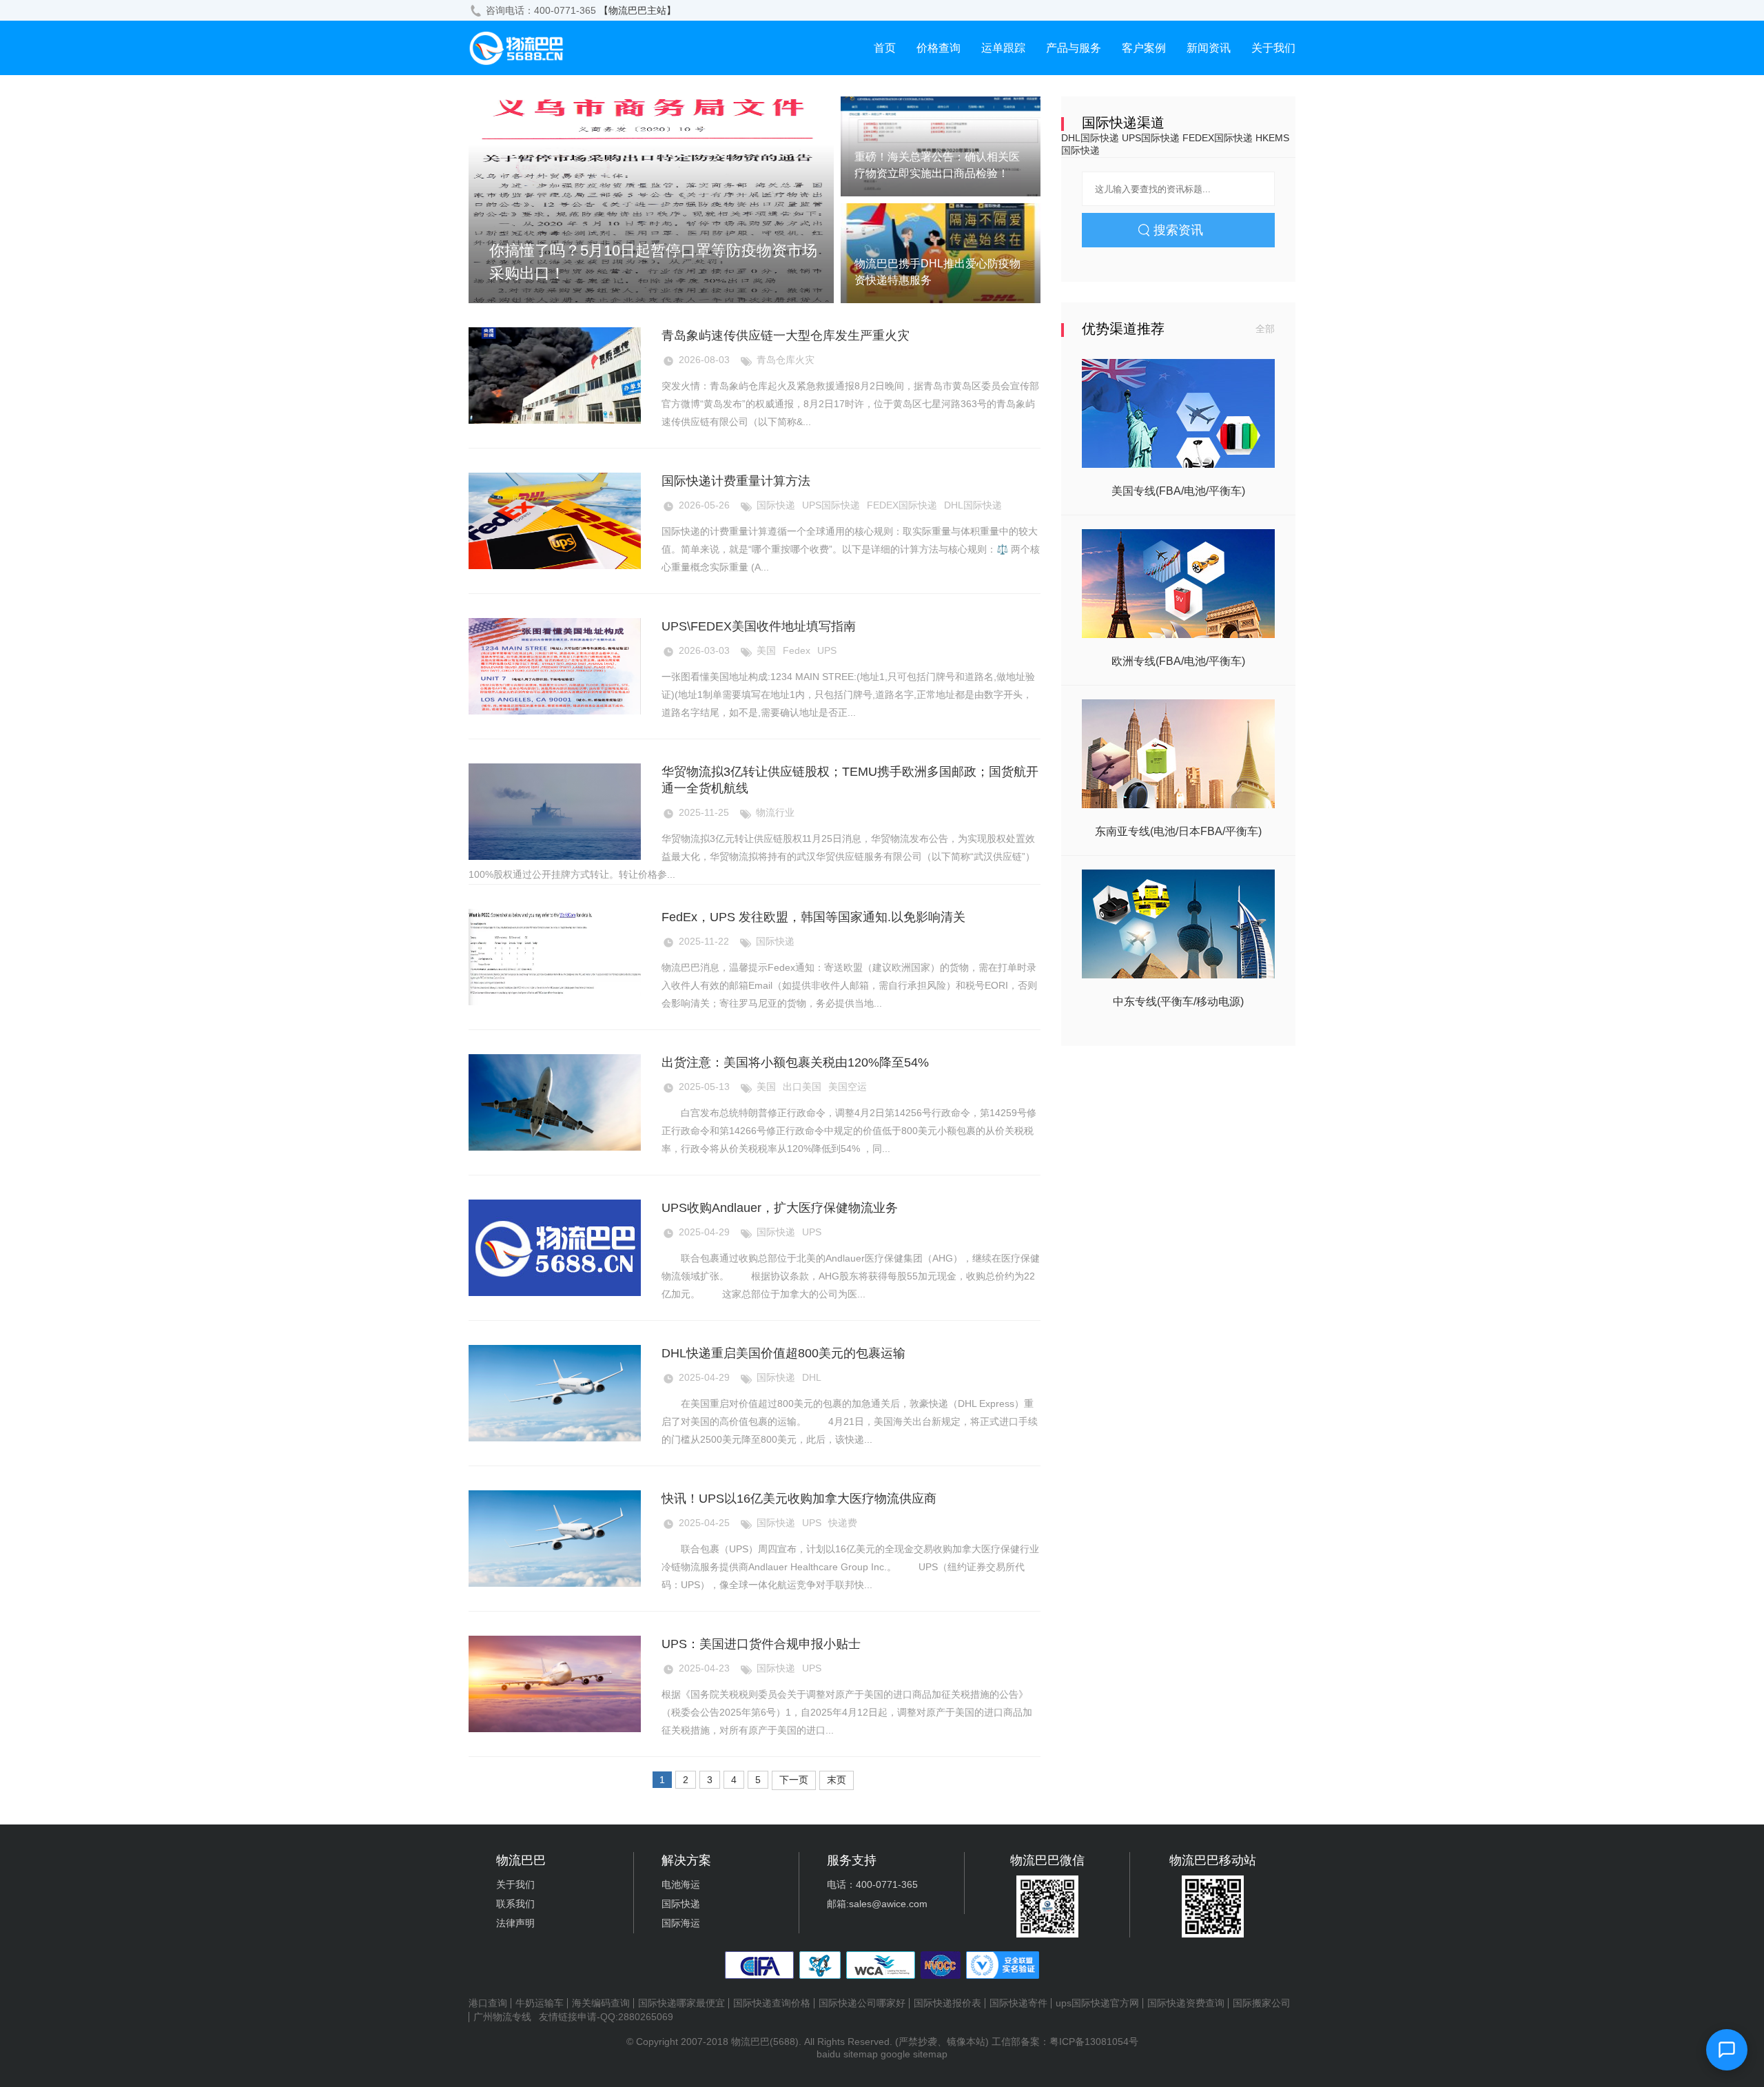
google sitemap (914, 2054)
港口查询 (488, 2003)
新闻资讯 (1209, 48)
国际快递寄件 (1018, 2003)
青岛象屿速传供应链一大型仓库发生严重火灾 (786, 336)
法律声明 (515, 1923)
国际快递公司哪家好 (862, 2003)
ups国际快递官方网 (1097, 2003)
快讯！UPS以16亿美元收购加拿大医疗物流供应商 (799, 1499)
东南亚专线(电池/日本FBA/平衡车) (1178, 831)
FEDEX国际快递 (902, 505)
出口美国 (802, 1087)
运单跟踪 (1003, 48)
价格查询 (939, 48)
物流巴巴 (750, 2042)
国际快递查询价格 (772, 2003)
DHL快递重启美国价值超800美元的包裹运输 (783, 1353)
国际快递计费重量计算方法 (736, 481)
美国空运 (848, 1087)
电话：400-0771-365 (872, 1884)
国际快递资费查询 (1186, 2003)
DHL (812, 1377)
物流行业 (775, 812)
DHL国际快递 (973, 505)
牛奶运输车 (540, 2003)
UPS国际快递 (831, 505)
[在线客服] (1727, 2050)
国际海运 (681, 1923)
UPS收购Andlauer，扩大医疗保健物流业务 (780, 1208)
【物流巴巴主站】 (637, 10)
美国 (766, 650)
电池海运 (681, 1884)
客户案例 (1144, 48)
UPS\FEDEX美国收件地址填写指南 (759, 626)
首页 (885, 48)
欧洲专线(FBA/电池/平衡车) (1178, 661)
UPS (827, 650)
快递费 (843, 1523)
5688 (784, 2042)
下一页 (794, 1780)
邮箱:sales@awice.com (877, 1904)
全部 (1265, 329)
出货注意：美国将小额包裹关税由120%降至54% (795, 1062)
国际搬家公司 (1262, 2003)
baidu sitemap (847, 2054)
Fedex (797, 650)
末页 (837, 1780)
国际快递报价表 (947, 2003)
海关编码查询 (601, 2003)
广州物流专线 (502, 2017)
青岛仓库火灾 (786, 360)
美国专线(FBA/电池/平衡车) (1178, 491)
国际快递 (776, 505)
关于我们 (1273, 48)
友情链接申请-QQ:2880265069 (606, 2017)
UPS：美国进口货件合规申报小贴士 (761, 1644)
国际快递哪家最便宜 (681, 2003)
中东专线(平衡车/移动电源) (1178, 1001)
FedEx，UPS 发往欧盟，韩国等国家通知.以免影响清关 (813, 917)
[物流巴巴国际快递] (517, 62)
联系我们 (515, 1904)
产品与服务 (1074, 48)
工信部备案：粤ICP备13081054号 (1065, 2042)
